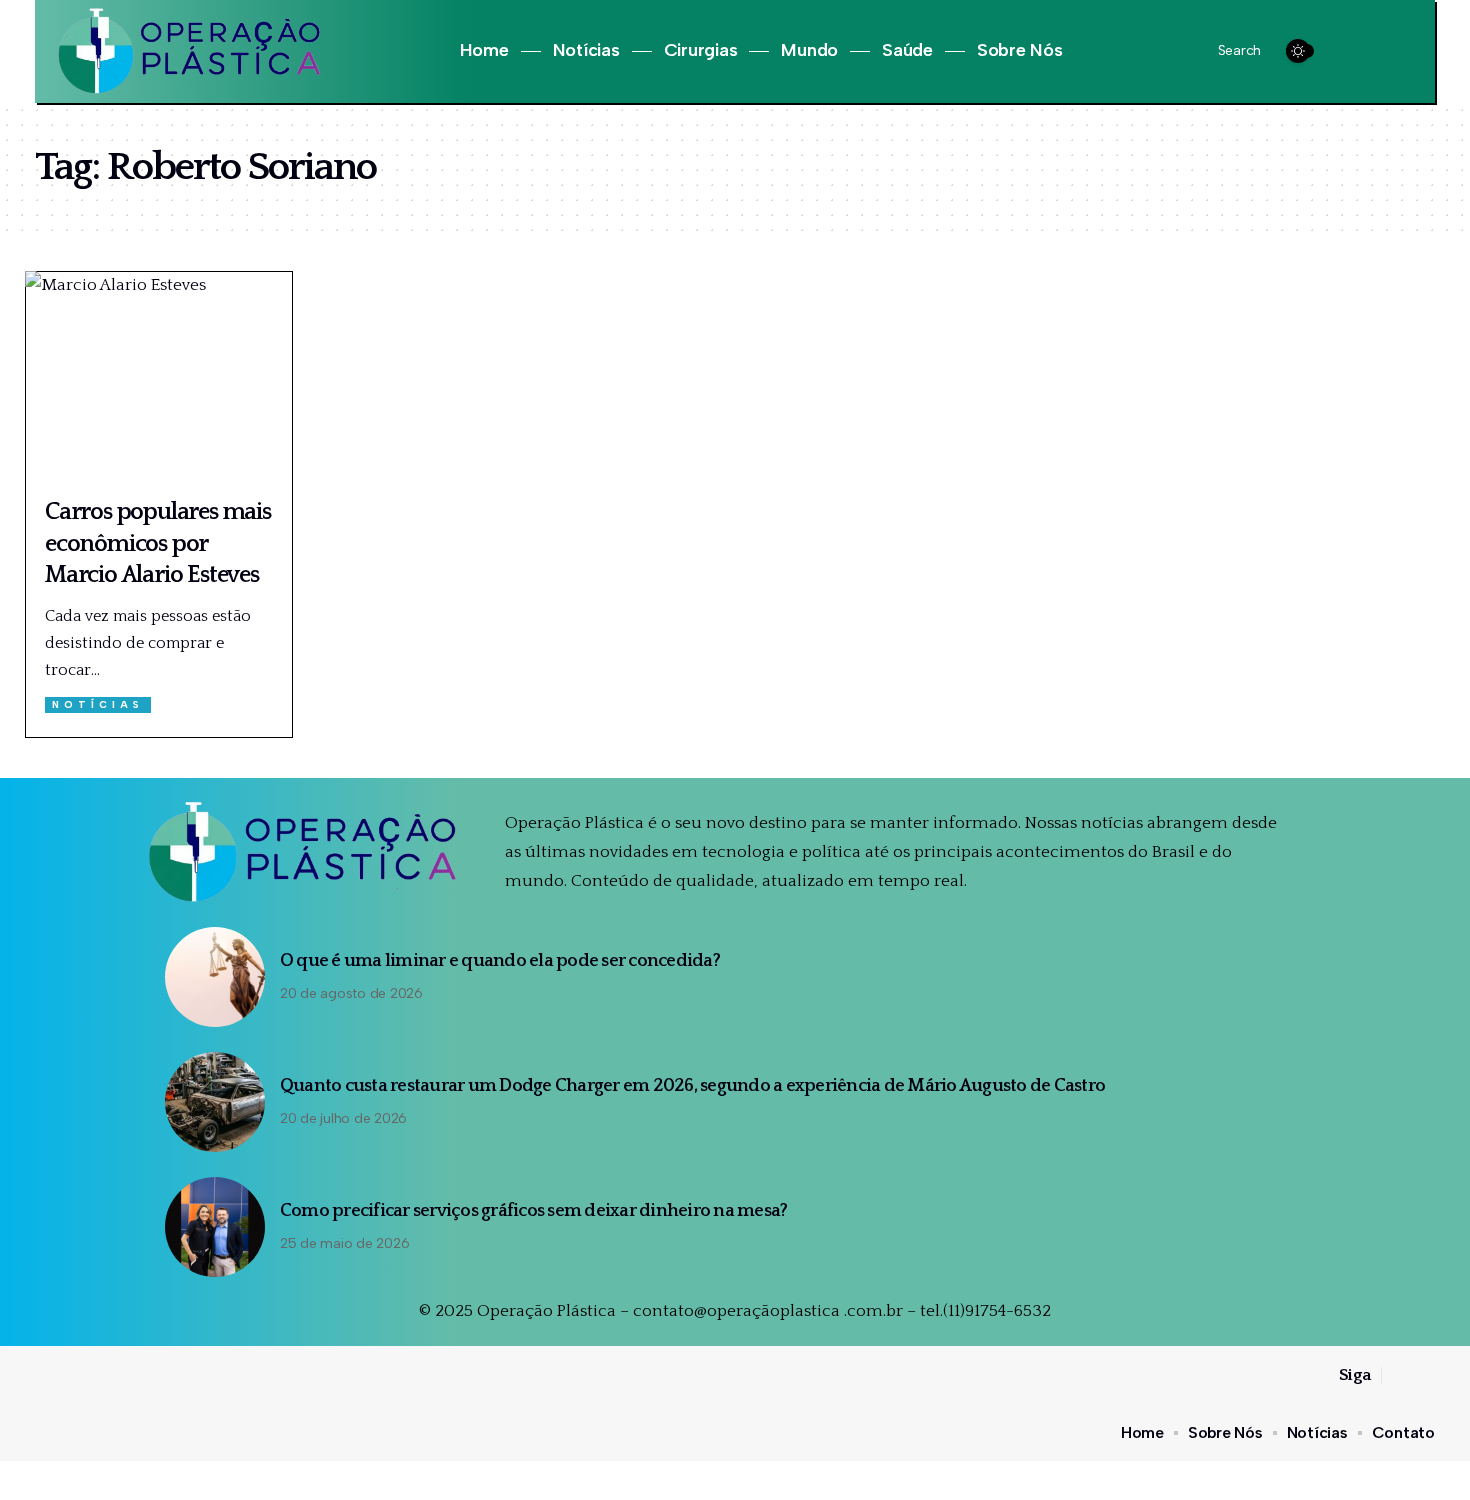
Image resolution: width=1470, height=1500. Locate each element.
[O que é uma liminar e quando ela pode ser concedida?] (215, 977)
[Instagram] (1373, 51)
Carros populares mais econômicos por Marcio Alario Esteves (158, 543)
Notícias (98, 704)
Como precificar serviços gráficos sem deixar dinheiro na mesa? (534, 1211)
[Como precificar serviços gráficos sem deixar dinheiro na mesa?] (215, 1227)
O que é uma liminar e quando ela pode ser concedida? (500, 961)
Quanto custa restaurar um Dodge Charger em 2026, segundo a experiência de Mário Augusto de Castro (692, 1086)
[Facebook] (1350, 51)
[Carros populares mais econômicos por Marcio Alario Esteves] (159, 378)
